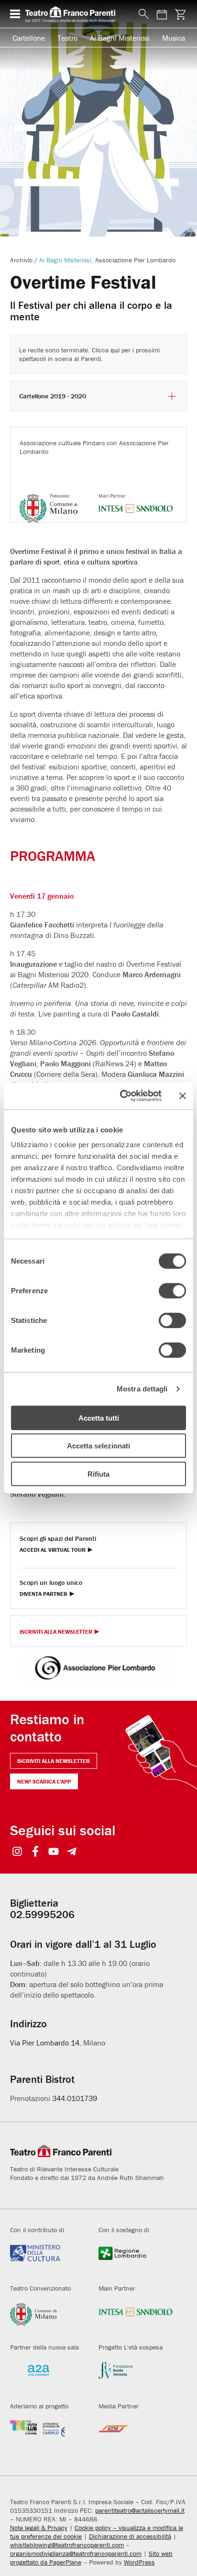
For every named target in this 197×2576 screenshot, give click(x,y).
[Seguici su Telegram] (72, 1852)
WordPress (139, 2562)
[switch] (172, 1290)
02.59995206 (42, 1915)
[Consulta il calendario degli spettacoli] (162, 14)
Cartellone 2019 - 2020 (53, 396)
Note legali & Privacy (39, 2528)
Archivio (21, 260)
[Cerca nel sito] (142, 14)
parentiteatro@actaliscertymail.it (140, 2510)
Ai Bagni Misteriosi (120, 38)
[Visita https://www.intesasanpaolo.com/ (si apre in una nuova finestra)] (136, 496)
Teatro (67, 38)
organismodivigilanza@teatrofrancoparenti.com (76, 2553)
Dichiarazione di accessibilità (130, 2536)
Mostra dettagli (142, 1389)
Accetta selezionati (98, 1446)
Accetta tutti (99, 1418)
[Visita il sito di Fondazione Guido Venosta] (136, 2377)
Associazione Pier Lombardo (135, 260)
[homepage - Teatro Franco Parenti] (77, 14)
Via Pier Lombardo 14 (45, 2043)
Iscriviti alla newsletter (54, 1761)
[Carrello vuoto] (180, 14)
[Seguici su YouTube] (54, 1852)
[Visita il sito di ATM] (136, 2436)
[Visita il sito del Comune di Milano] (47, 2318)
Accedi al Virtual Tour (53, 1550)
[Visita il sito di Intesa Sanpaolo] (136, 2318)
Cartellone (29, 38)
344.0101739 (75, 2098)
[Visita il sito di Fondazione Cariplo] (47, 2436)
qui (115, 350)
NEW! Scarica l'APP (44, 1781)
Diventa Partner (44, 1594)
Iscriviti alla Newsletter (56, 1632)
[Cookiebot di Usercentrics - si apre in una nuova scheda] (122, 1096)
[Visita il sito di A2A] (47, 2377)
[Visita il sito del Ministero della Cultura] (47, 2260)
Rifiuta (98, 1474)
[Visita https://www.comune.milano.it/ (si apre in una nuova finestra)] (57, 496)
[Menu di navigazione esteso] (15, 14)
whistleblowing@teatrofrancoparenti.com (67, 2545)
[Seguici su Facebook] (36, 1852)
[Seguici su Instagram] (17, 1852)
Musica (174, 38)
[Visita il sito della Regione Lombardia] (136, 2260)
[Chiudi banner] (183, 1096)
